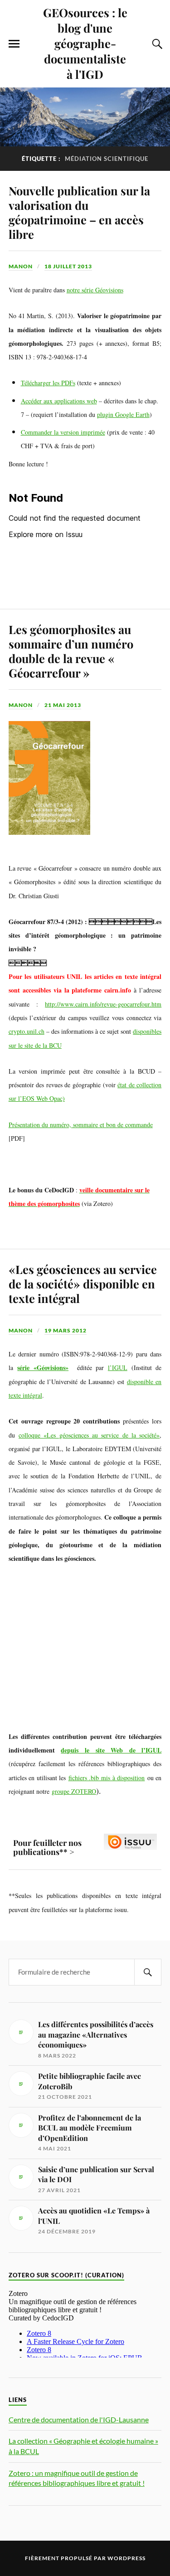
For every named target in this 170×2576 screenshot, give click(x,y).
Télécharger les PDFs (48, 383)
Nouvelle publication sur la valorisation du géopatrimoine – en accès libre (79, 212)
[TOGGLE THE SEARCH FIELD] (156, 44)
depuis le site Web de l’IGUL (111, 1750)
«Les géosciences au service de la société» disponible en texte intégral (83, 1283)
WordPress (126, 2558)
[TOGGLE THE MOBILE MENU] (14, 44)
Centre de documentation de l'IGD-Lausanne (79, 2419)
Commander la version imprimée (63, 432)
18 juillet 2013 (68, 266)
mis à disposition (122, 1778)
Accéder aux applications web (59, 401)
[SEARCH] (148, 1972)
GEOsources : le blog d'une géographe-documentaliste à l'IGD (85, 43)
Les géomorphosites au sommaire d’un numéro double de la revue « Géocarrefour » (71, 651)
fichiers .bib (84, 1778)
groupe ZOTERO (74, 1791)
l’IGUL (118, 1368)
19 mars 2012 (66, 1330)
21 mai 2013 (63, 705)
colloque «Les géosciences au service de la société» (89, 1435)
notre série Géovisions (95, 290)
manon (21, 266)
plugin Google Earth (123, 414)
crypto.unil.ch (27, 1031)
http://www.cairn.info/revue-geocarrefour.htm (103, 1004)
